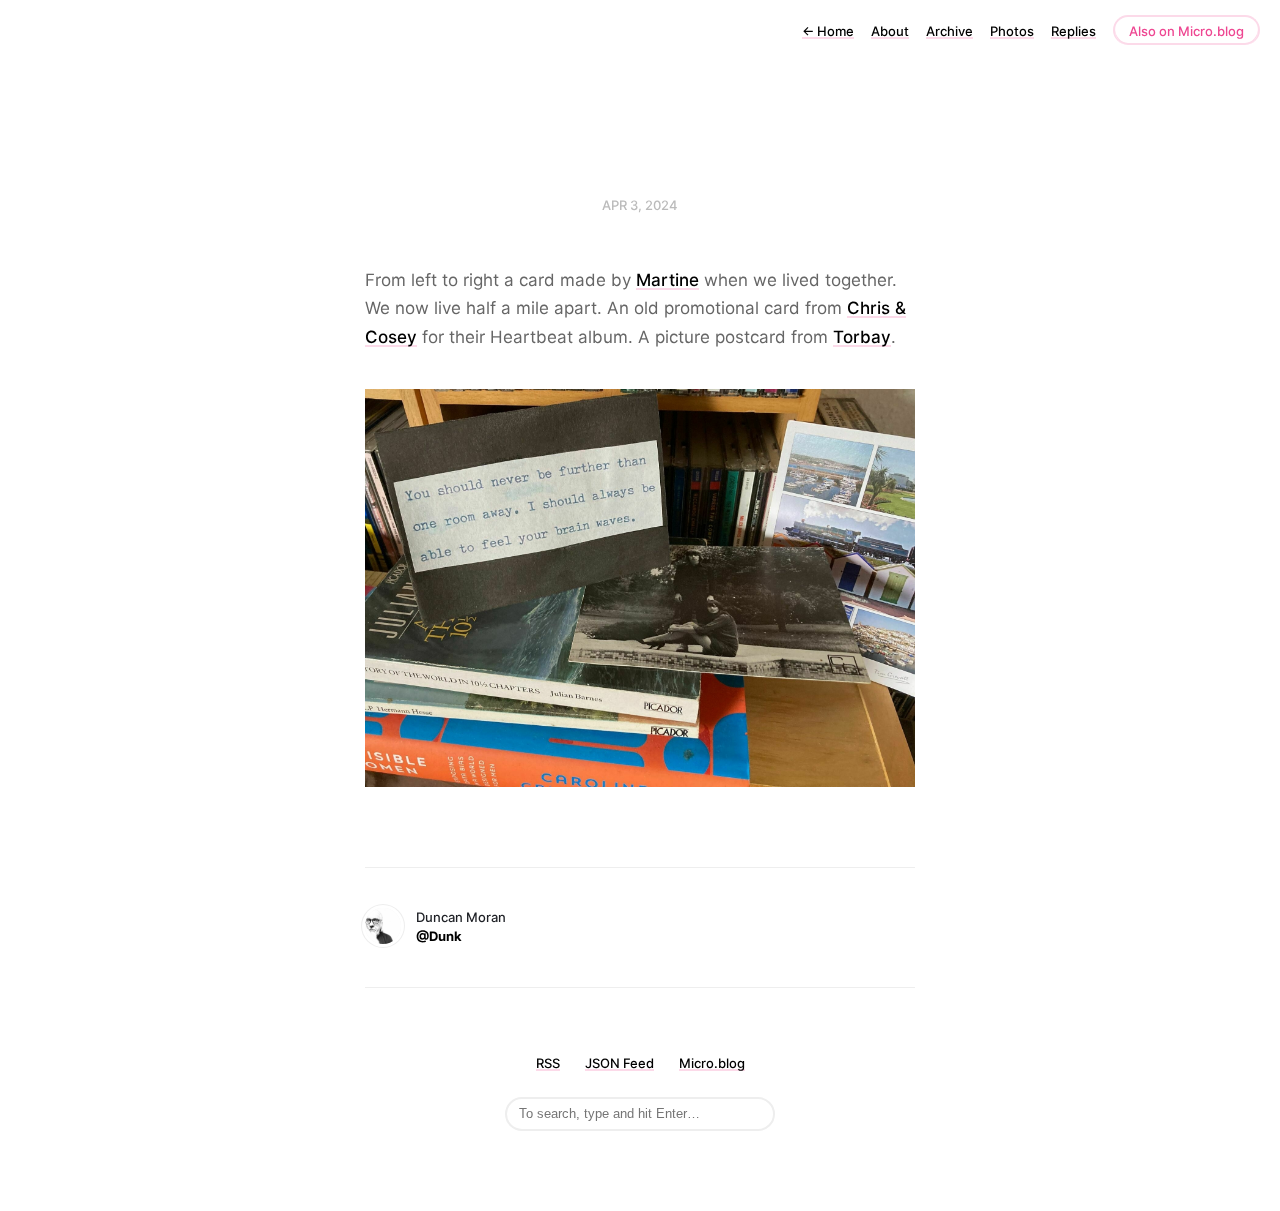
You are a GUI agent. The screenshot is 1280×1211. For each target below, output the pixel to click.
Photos (1012, 31)
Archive (949, 31)
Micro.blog (712, 1063)
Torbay (862, 337)
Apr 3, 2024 (640, 205)
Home (828, 31)
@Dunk (439, 936)
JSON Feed (619, 1063)
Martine (667, 280)
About (890, 31)
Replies (1073, 31)
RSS (548, 1063)
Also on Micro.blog (1186, 31)
